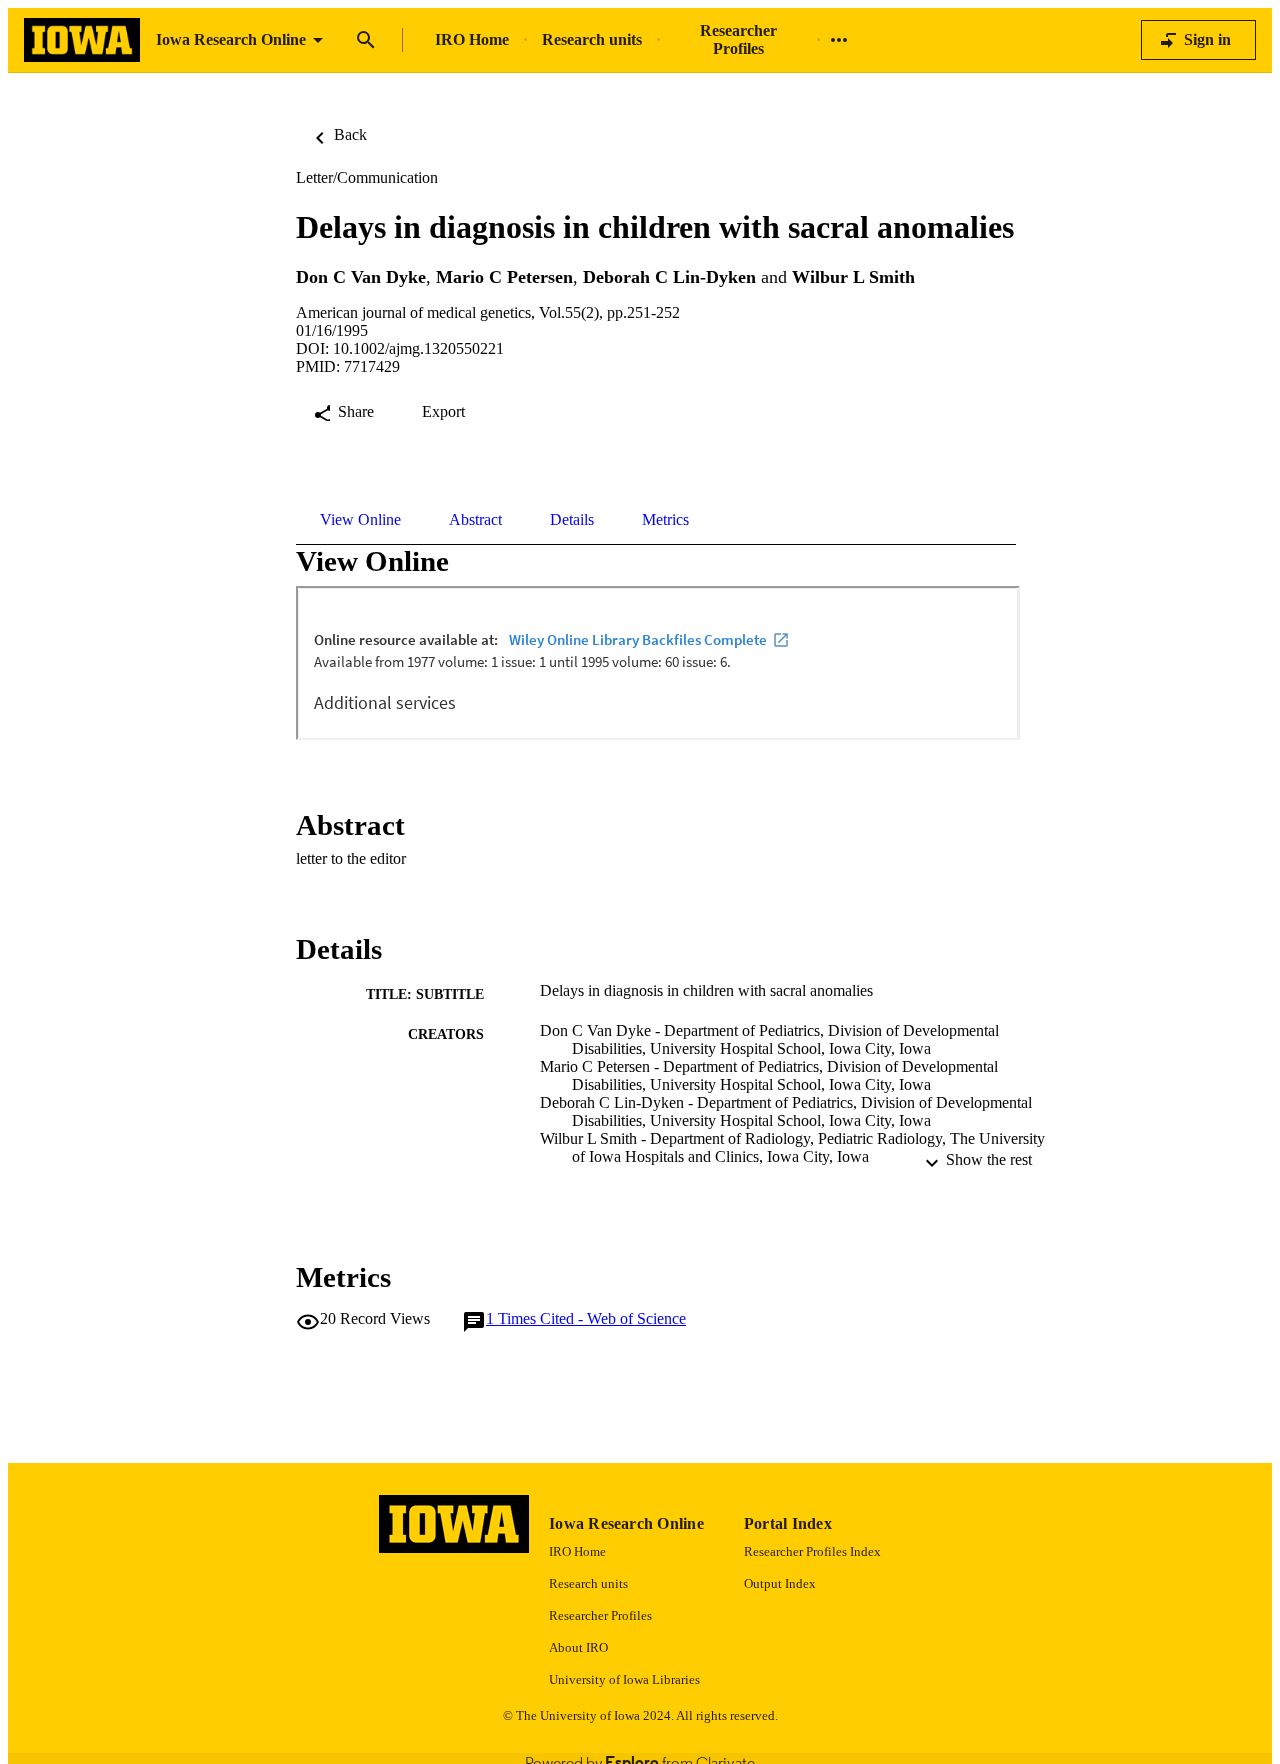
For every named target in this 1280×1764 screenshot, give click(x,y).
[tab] (360, 520)
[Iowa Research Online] (82, 40)
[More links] (839, 40)
